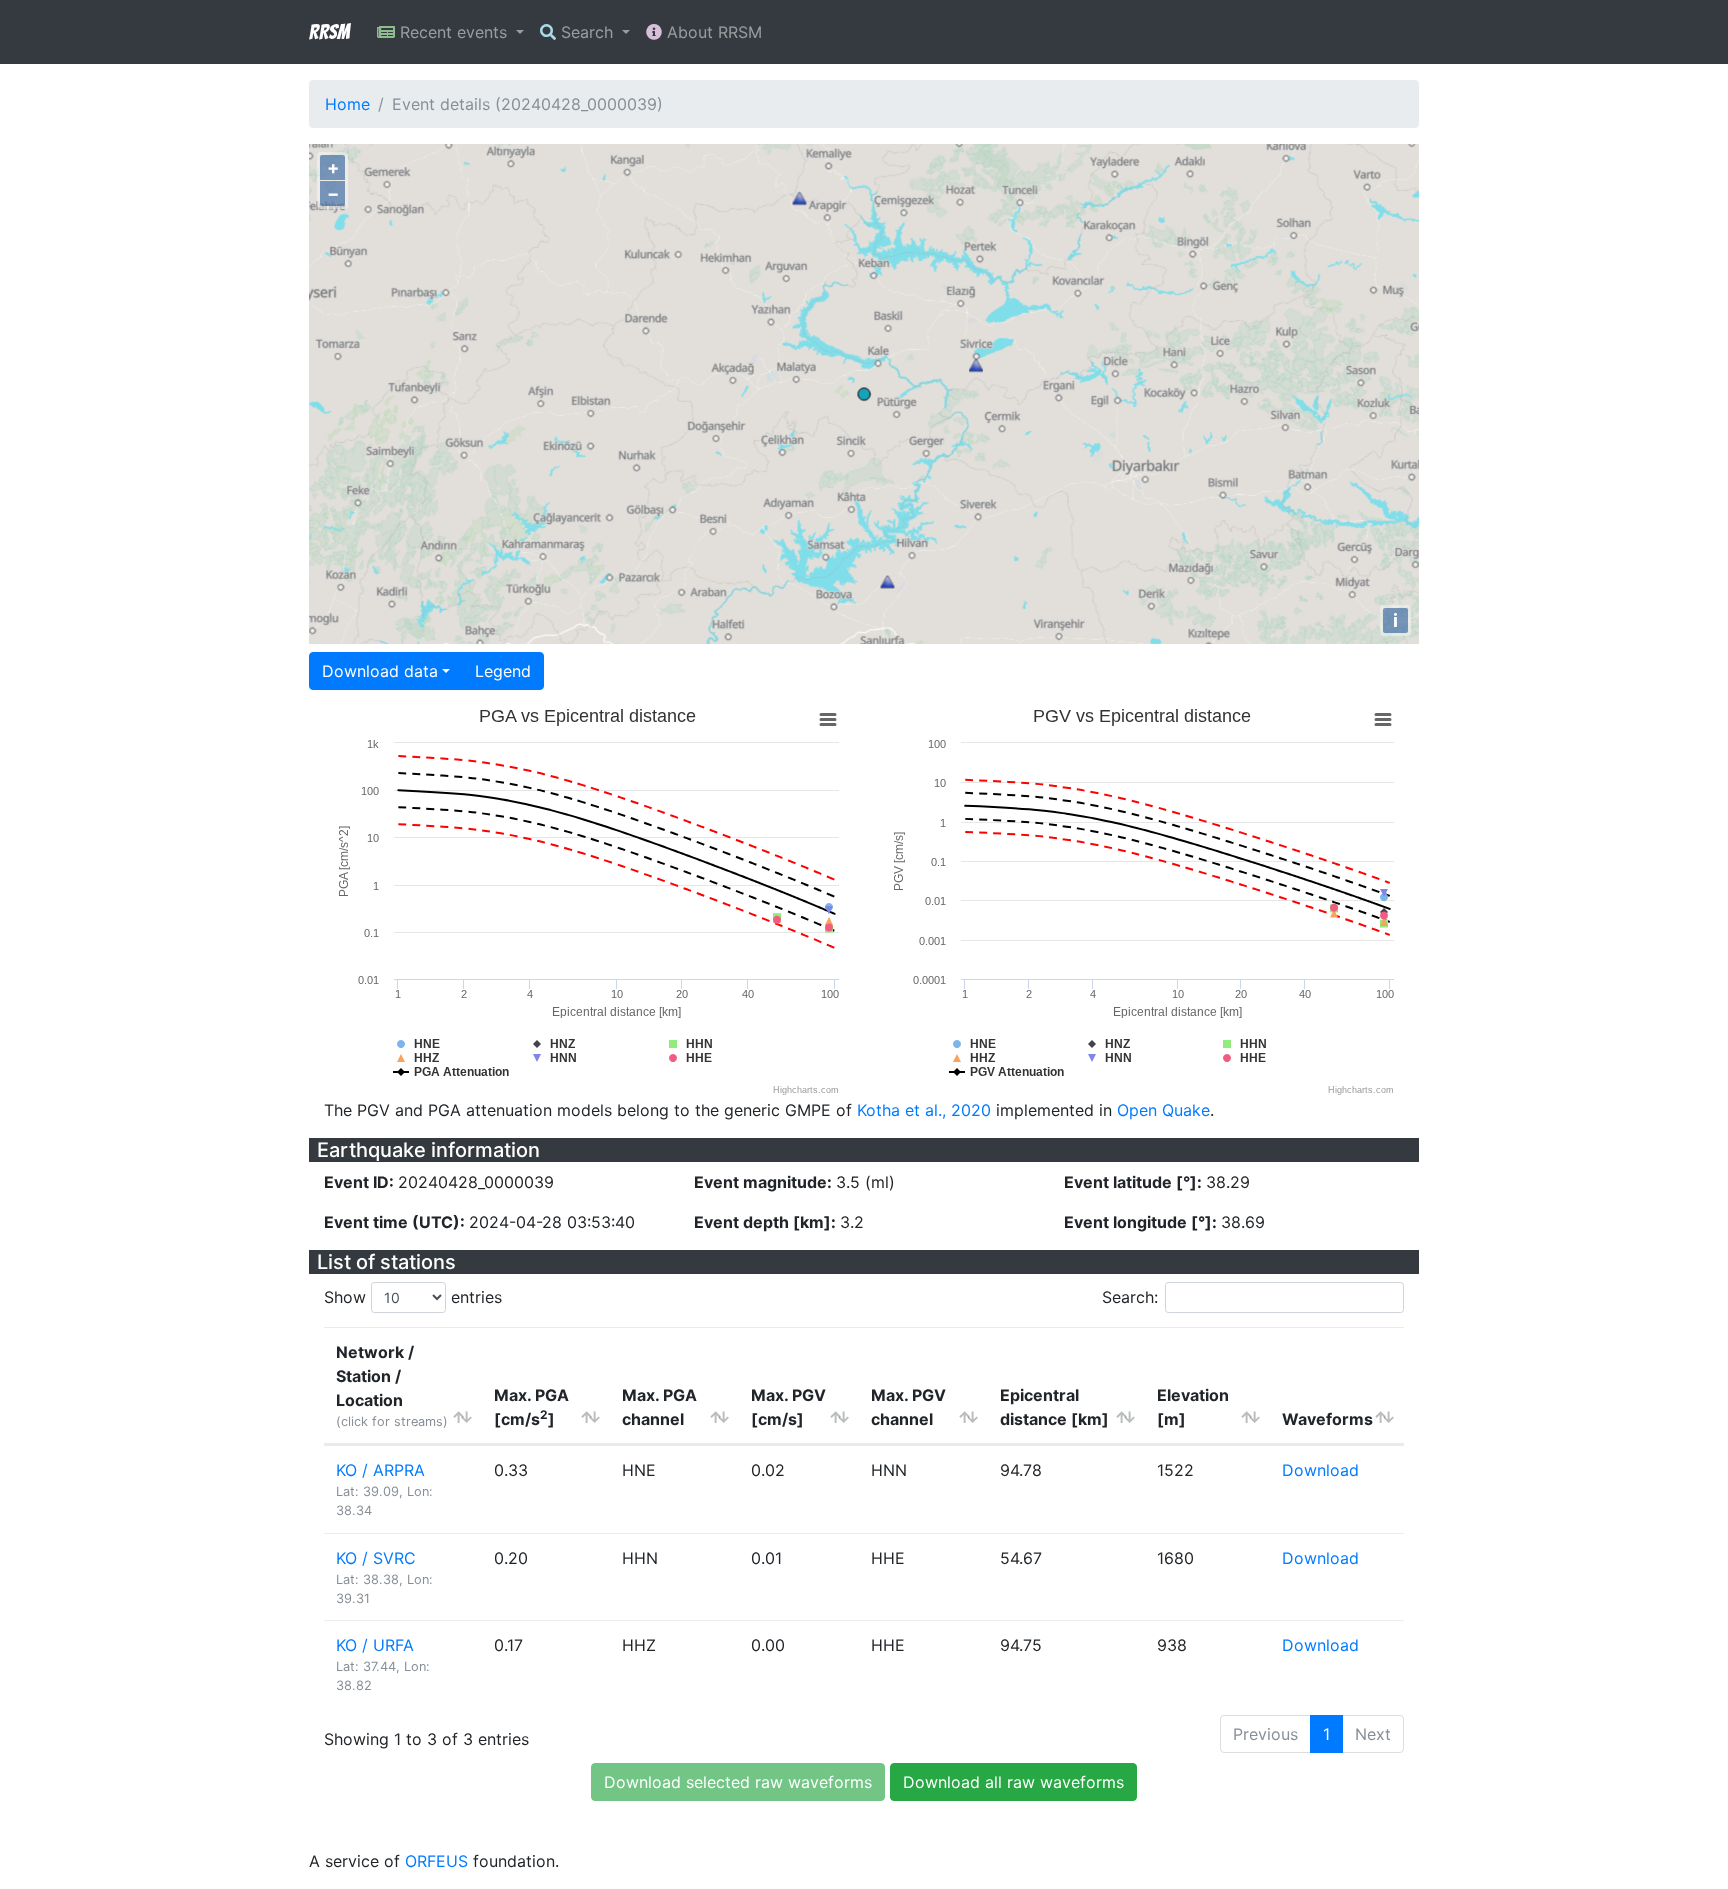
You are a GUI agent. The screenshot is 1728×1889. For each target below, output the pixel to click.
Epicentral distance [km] (1054, 1407)
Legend (503, 671)
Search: (1130, 1297)
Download (1320, 1470)
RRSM (329, 32)
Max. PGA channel (659, 1407)
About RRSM (712, 32)
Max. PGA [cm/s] (531, 1407)
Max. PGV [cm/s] (788, 1407)
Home (347, 104)
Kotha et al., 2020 (924, 1110)
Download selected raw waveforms (738, 1782)
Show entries (413, 1297)
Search (587, 32)
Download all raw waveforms (1013, 1782)
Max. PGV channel (908, 1407)
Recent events (453, 32)
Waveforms (1327, 1419)
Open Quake (1163, 1110)
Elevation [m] (1193, 1407)
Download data (380, 671)
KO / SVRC (376, 1558)
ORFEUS (436, 1861)
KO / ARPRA (380, 1470)
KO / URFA (375, 1645)
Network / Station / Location (392, 1385)
